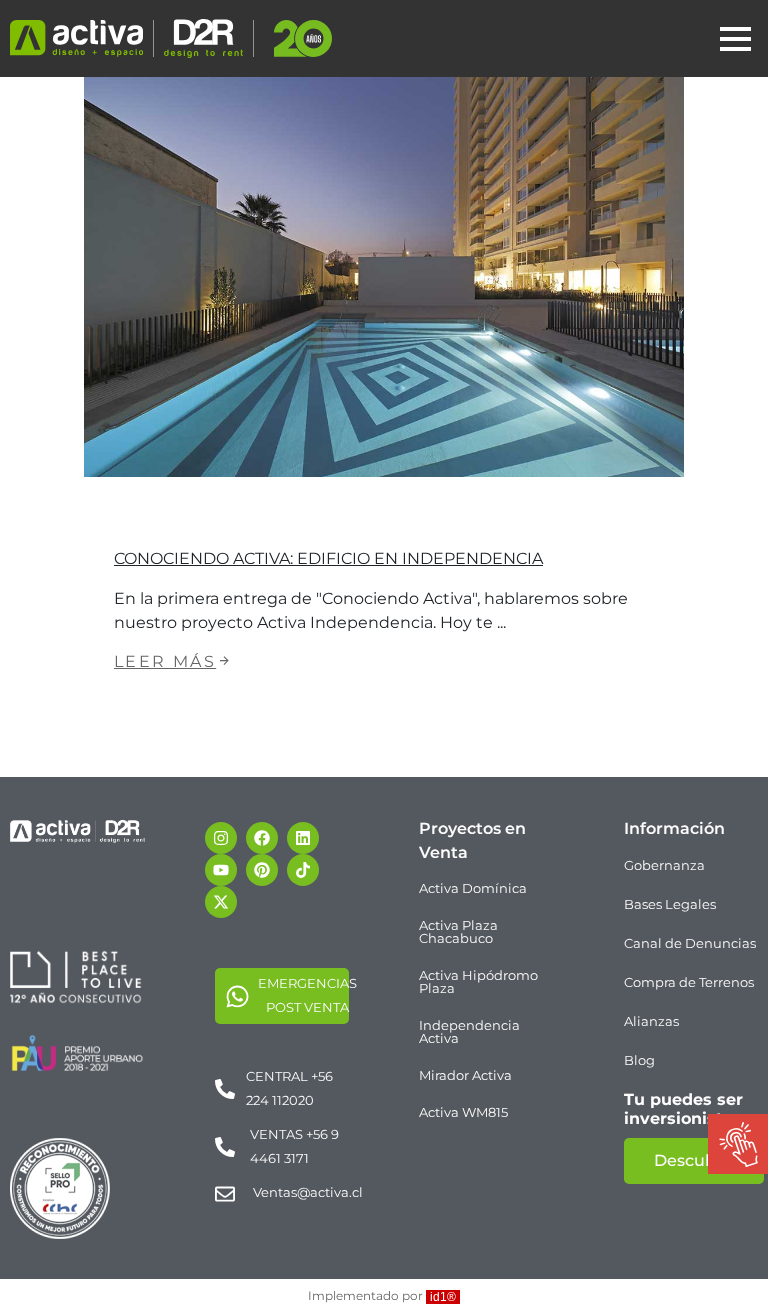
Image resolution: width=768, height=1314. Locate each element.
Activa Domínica (473, 888)
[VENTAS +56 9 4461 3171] (225, 1147)
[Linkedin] (303, 838)
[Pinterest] (262, 870)
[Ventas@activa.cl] (225, 1194)
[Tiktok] (303, 870)
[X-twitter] (221, 902)
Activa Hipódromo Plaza (478, 981)
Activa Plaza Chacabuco (458, 931)
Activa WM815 (463, 1112)
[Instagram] (221, 838)
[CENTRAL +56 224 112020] (225, 1089)
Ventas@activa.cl (308, 1192)
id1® (443, 1297)
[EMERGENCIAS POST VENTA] (237, 995)
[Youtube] (221, 870)
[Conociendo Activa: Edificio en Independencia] (384, 277)
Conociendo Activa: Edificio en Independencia (328, 558)
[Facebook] (262, 838)
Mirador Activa (465, 1075)
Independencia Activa (469, 1031)
